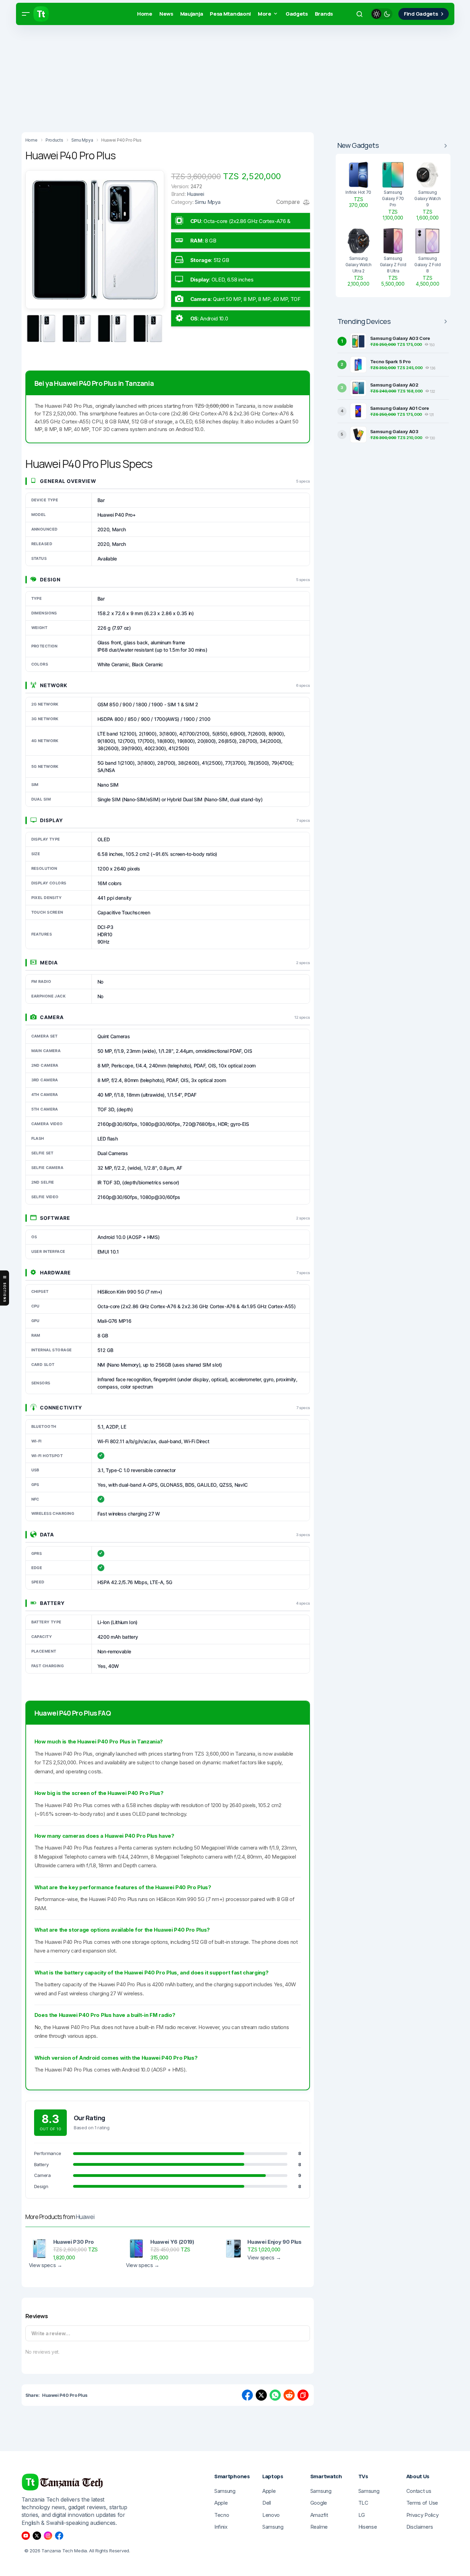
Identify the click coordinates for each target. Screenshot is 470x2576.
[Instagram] (48, 2536)
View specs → (46, 2265)
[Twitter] (37, 2536)
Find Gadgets (421, 14)
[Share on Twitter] (261, 2395)
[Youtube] (26, 2536)
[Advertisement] (209, 77)
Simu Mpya (208, 202)
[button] (26, 14)
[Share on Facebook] (247, 2395)
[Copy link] (303, 2395)
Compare (289, 202)
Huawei (85, 2217)
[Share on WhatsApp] (275, 2395)
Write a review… (51, 2333)
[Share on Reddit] (289, 2395)
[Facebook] (59, 2536)
